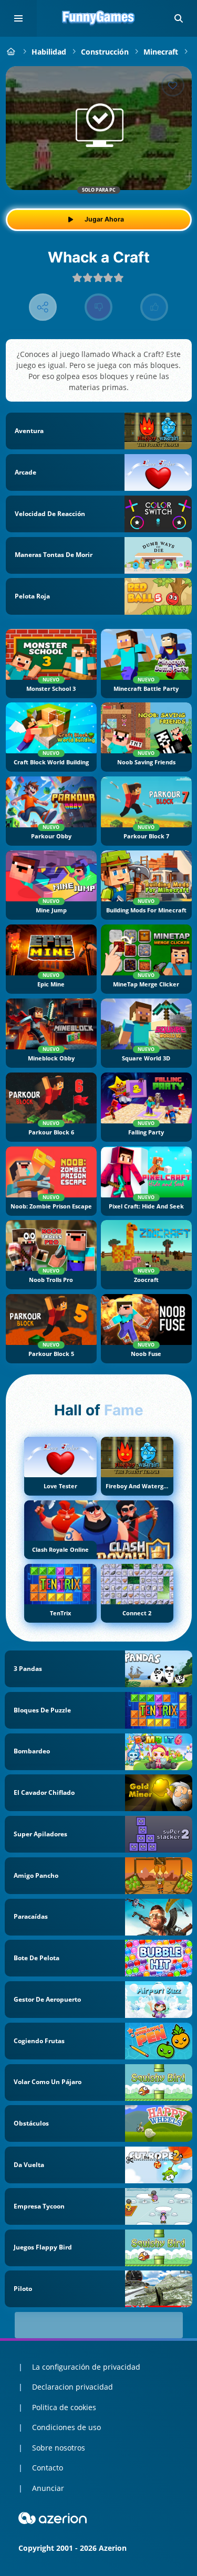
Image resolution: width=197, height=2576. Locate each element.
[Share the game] (43, 307)
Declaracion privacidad (72, 2387)
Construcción (105, 52)
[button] (179, 18)
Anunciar (48, 2488)
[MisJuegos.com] (11, 52)
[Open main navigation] (18, 18)
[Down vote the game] (98, 307)
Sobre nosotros (59, 2448)
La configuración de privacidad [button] (86, 2367)
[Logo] (99, 18)
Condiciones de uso (66, 2427)
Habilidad (49, 52)
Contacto (48, 2468)
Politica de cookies (64, 2407)
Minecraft (161, 52)
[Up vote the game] (154, 307)
